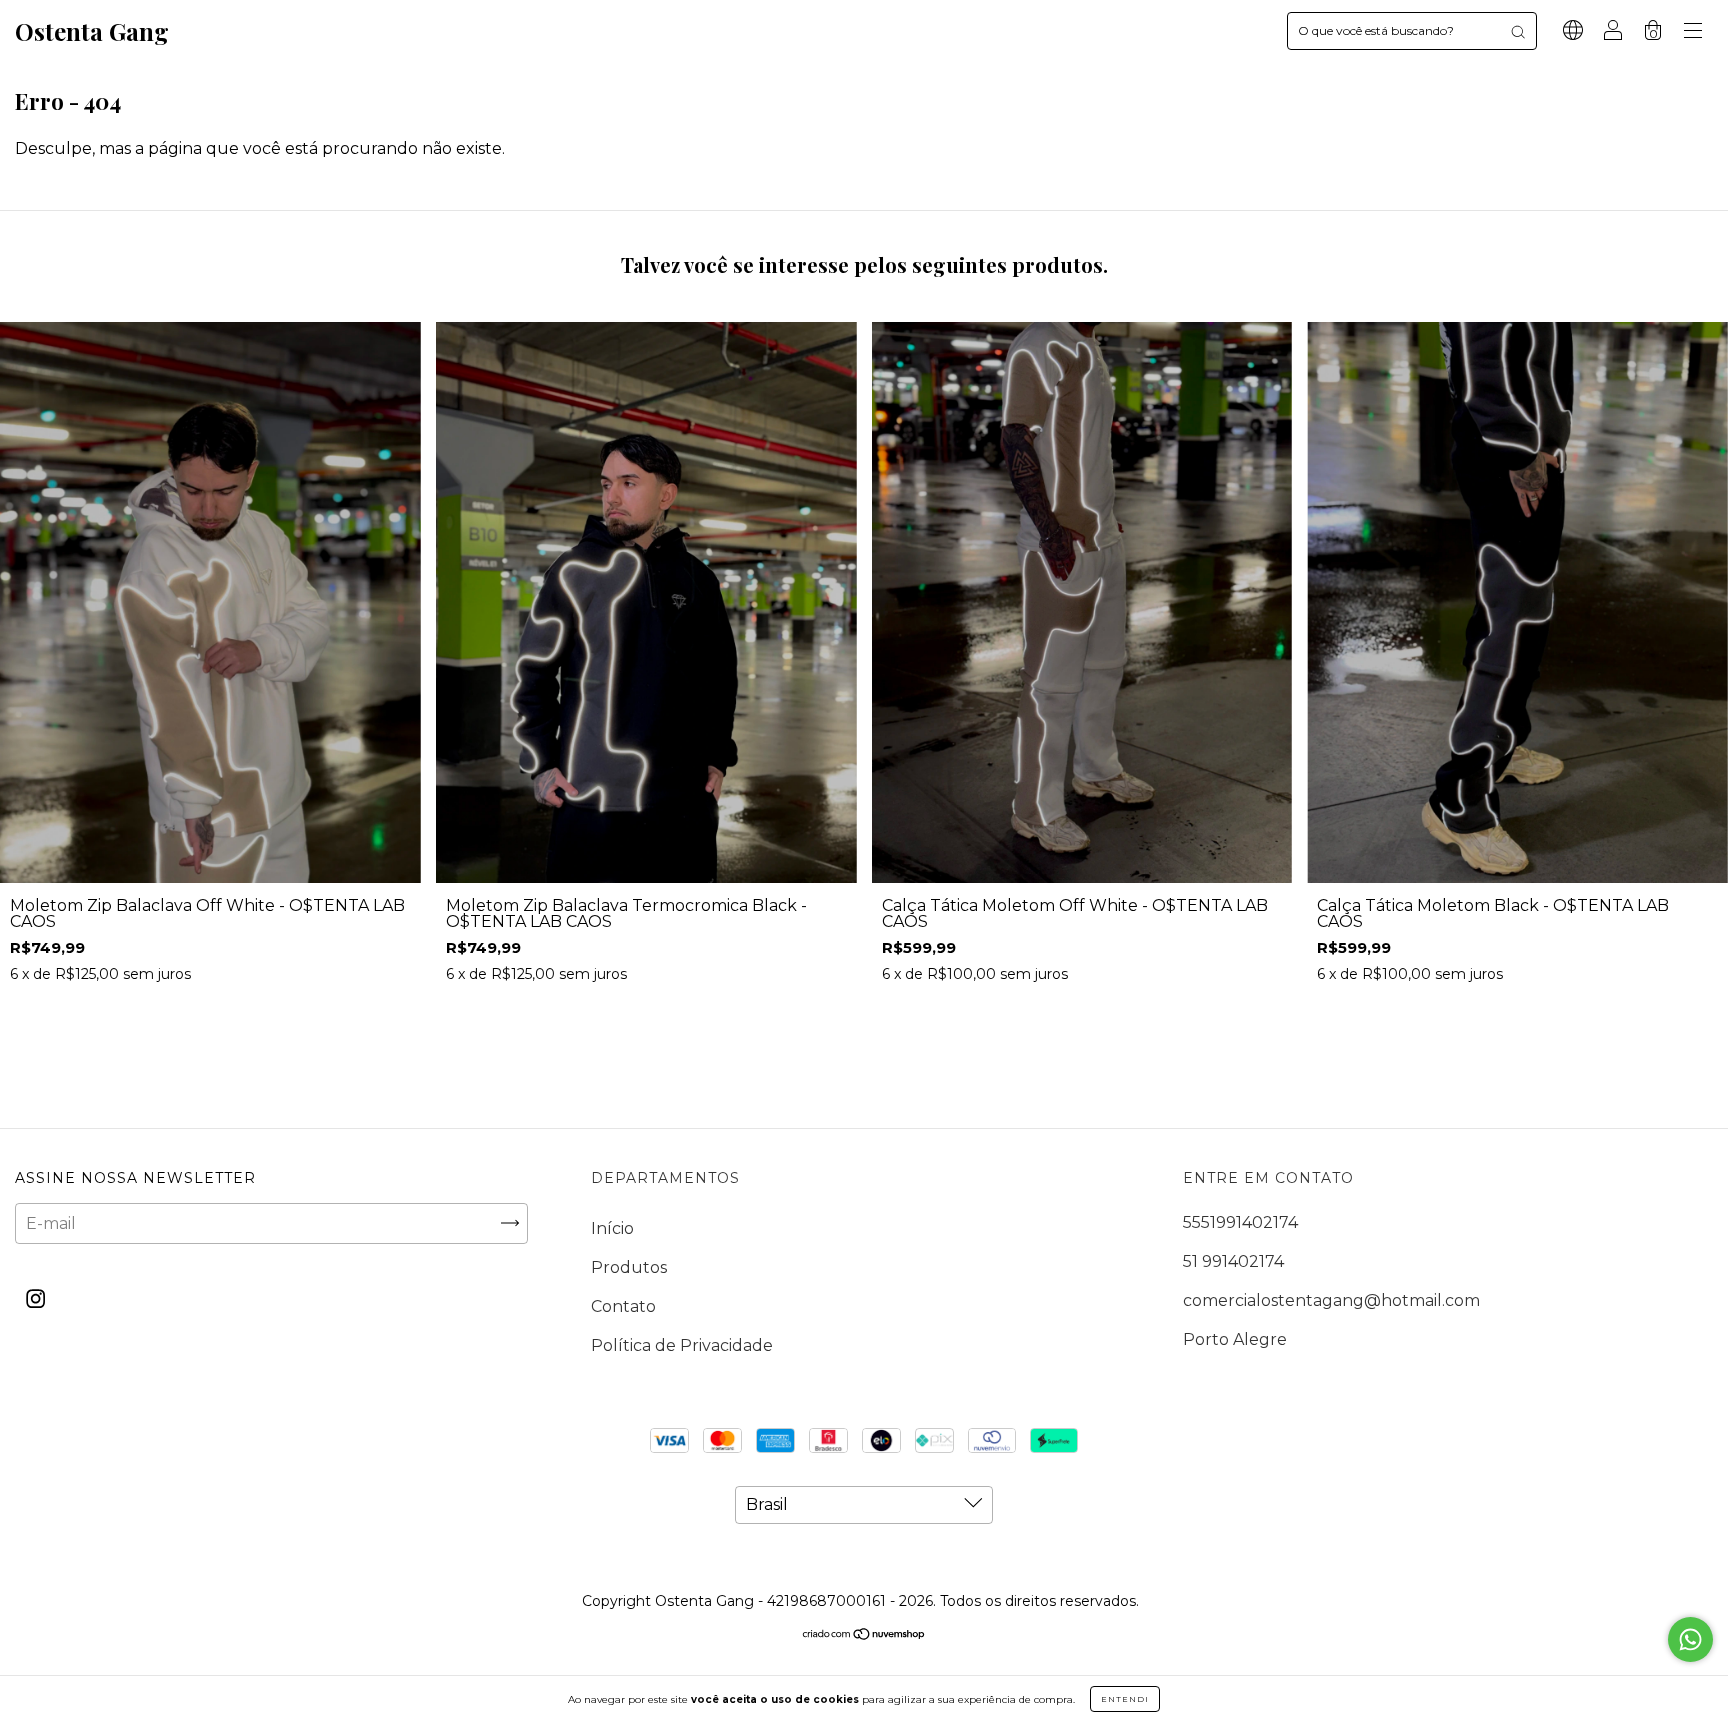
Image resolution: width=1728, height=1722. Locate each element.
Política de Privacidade (682, 1345)
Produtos (629, 1267)
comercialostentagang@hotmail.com (1331, 1300)
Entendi (1125, 1699)
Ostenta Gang (92, 31)
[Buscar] (1518, 31)
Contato (623, 1306)
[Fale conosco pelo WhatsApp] (1690, 1639)
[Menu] (1693, 32)
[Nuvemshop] (864, 1635)
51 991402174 (1233, 1261)
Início (612, 1228)
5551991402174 (1240, 1222)
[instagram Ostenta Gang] (35, 1298)
